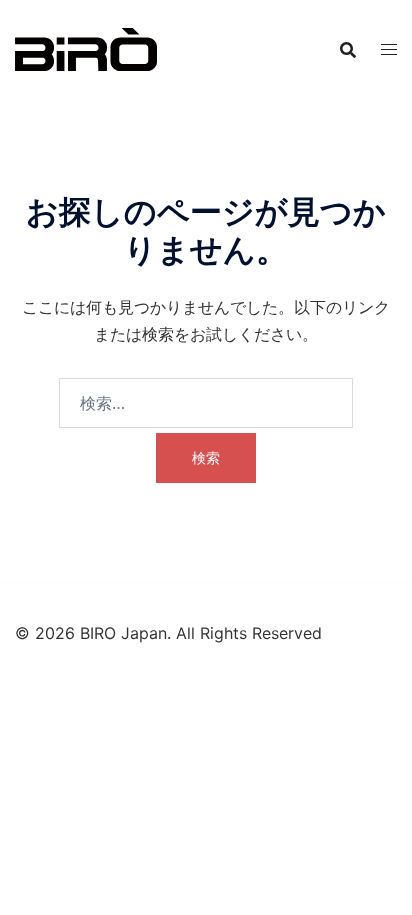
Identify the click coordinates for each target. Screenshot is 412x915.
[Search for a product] (348, 50)
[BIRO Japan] (86, 48)
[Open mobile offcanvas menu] (389, 49)
